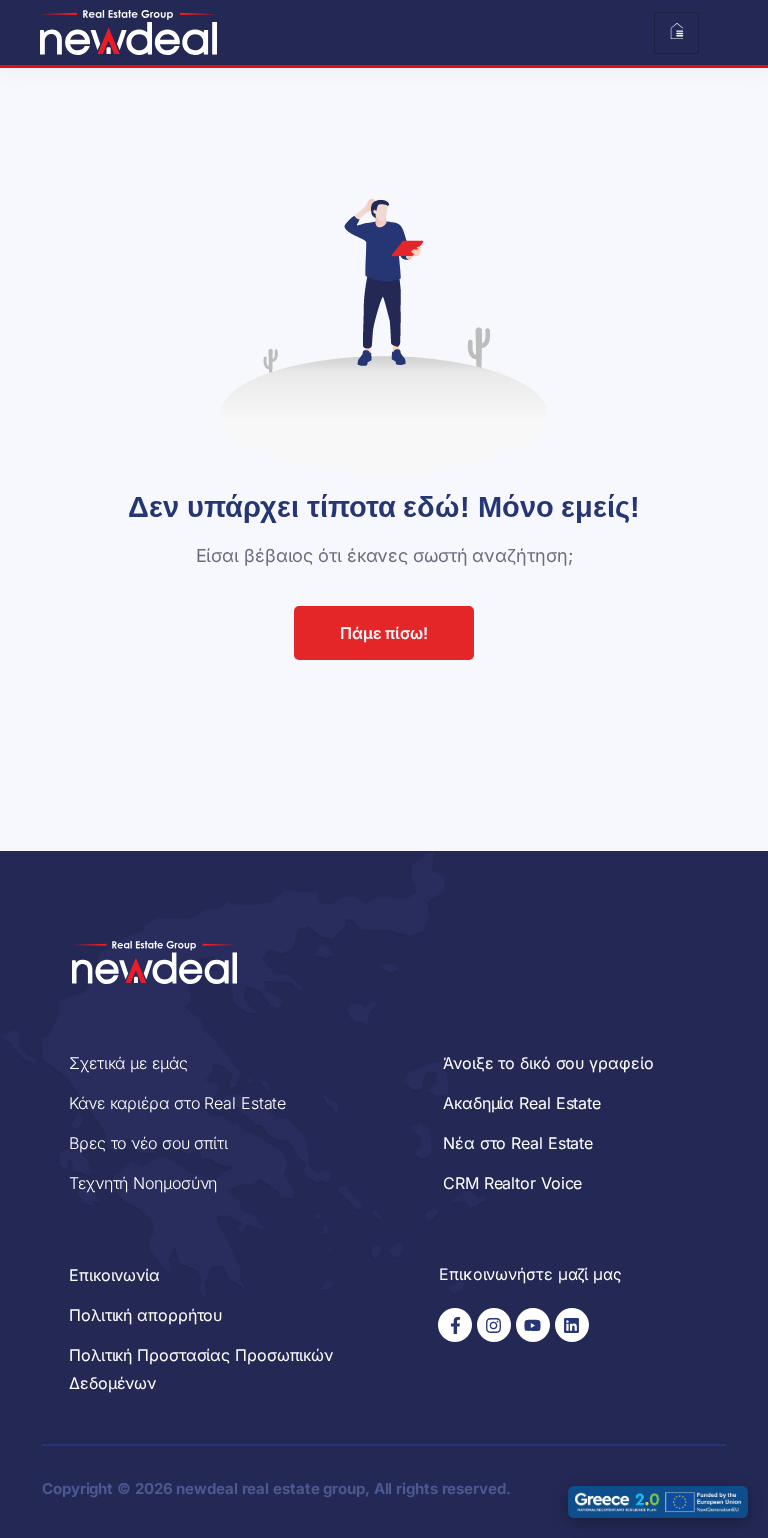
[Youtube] (533, 1325)
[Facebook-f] (455, 1325)
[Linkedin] (572, 1325)
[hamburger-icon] (676, 33)
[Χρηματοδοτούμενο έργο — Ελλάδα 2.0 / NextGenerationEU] (658, 1502)
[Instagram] (494, 1325)
